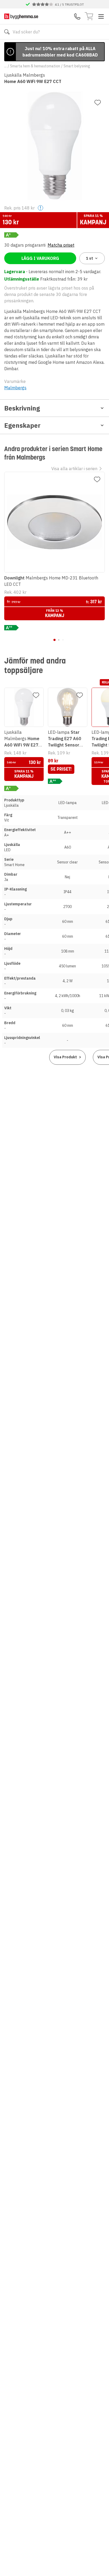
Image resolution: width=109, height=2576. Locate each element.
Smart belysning (77, 66)
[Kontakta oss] (77, 16)
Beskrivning (22, 408)
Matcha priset (61, 245)
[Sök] (7, 32)
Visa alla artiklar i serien (74, 469)
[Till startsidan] (21, 16)
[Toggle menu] (101, 16)
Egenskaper (22, 425)
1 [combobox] (90, 258)
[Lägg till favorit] (98, 103)
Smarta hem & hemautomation (35, 66)
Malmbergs (15, 388)
